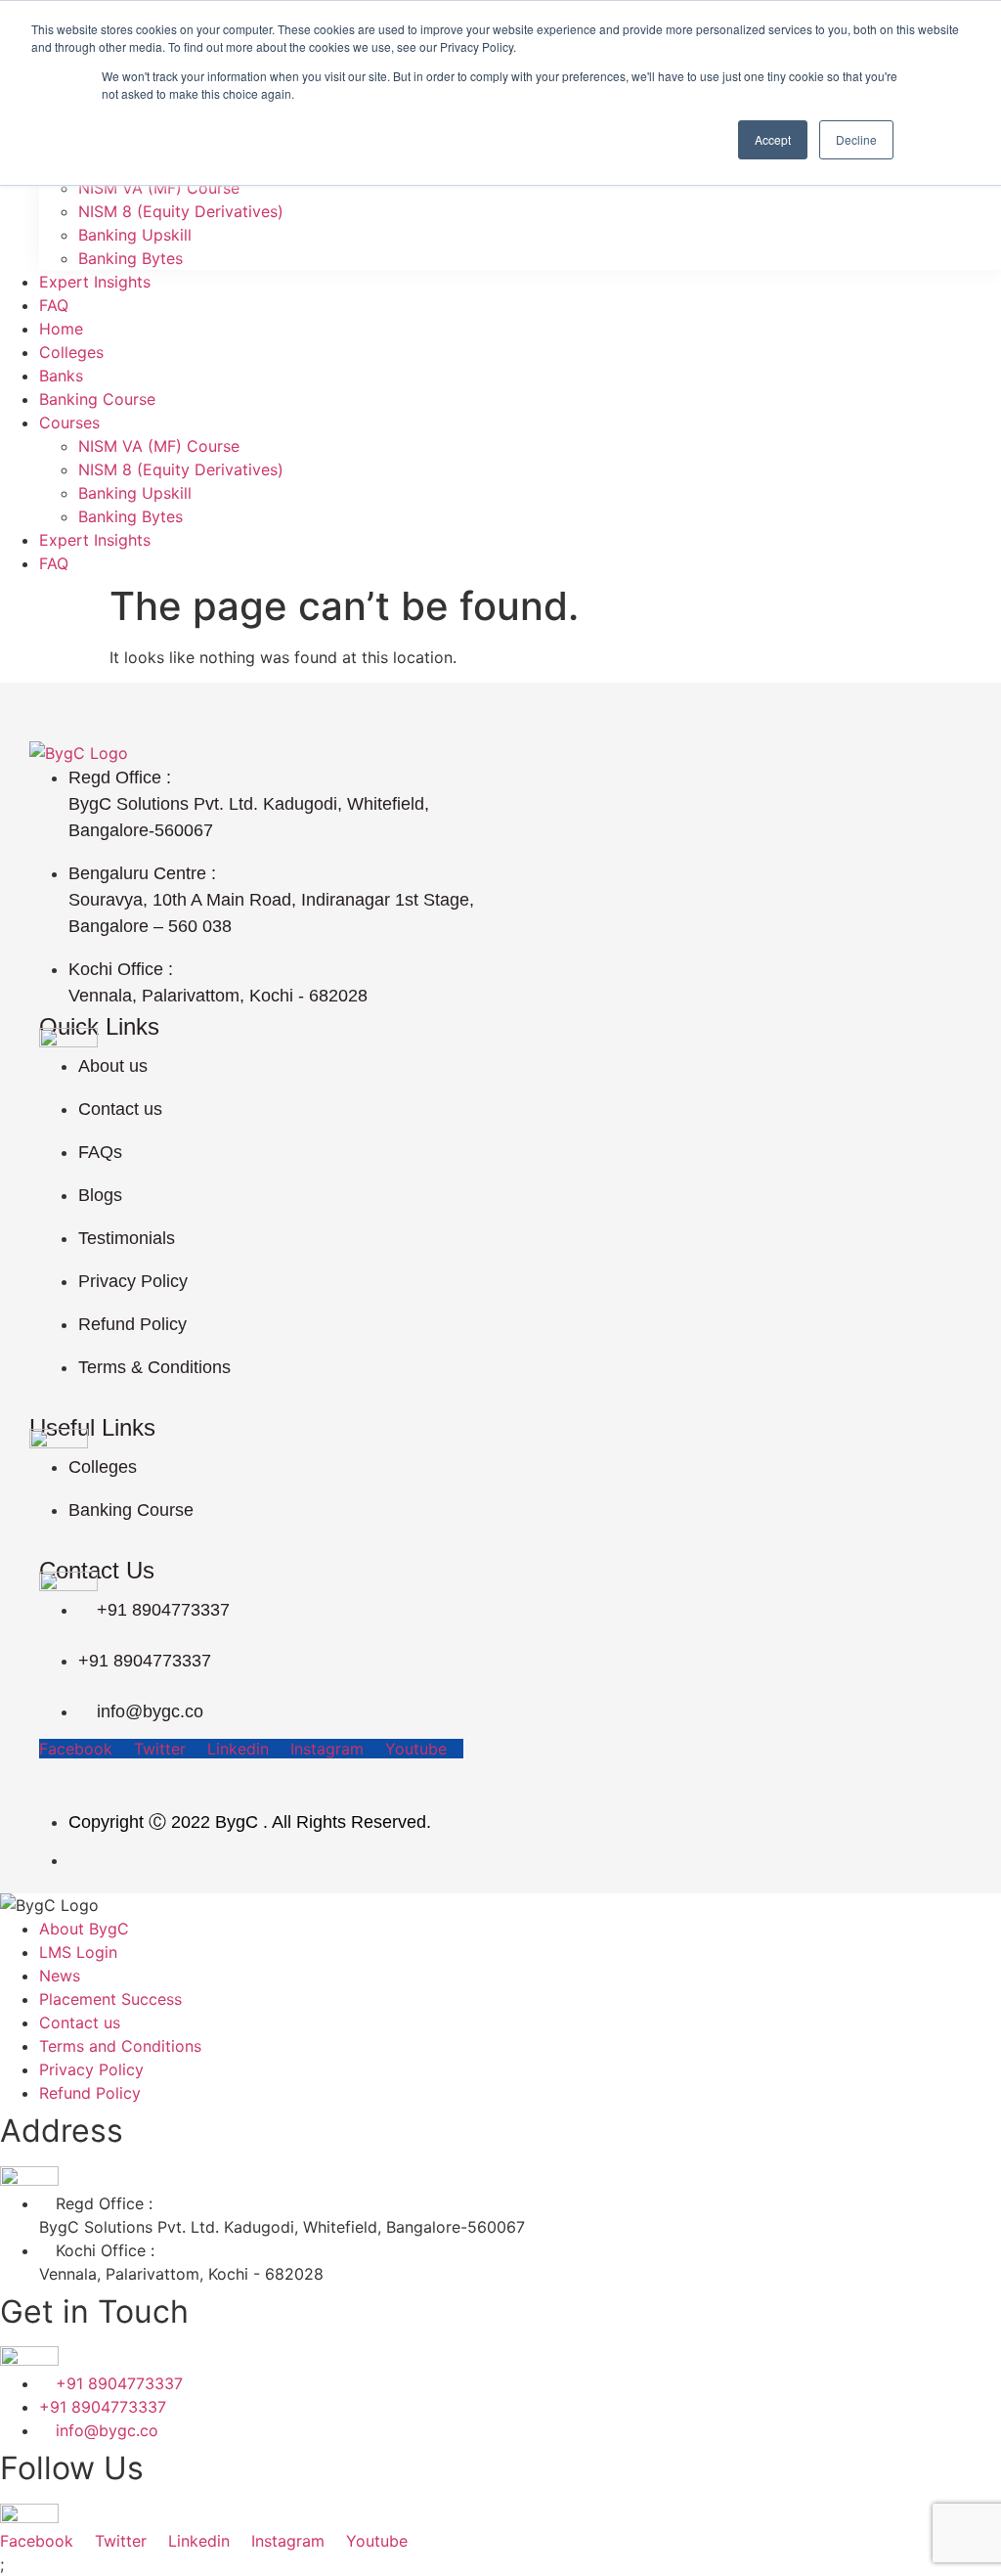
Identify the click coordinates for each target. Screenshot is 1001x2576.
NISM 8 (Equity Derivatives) (181, 211)
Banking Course (97, 399)
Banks (61, 376)
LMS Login (78, 1952)
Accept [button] (773, 139)
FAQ (54, 305)
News (60, 1976)
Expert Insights (95, 282)
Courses (69, 422)
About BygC (84, 1929)
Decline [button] (856, 139)
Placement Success (110, 1999)
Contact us (80, 2022)
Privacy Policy (91, 2069)
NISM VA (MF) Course (159, 188)
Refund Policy (90, 2093)
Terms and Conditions (120, 2046)
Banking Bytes (131, 258)
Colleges (71, 352)
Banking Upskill (135, 235)
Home (61, 329)
